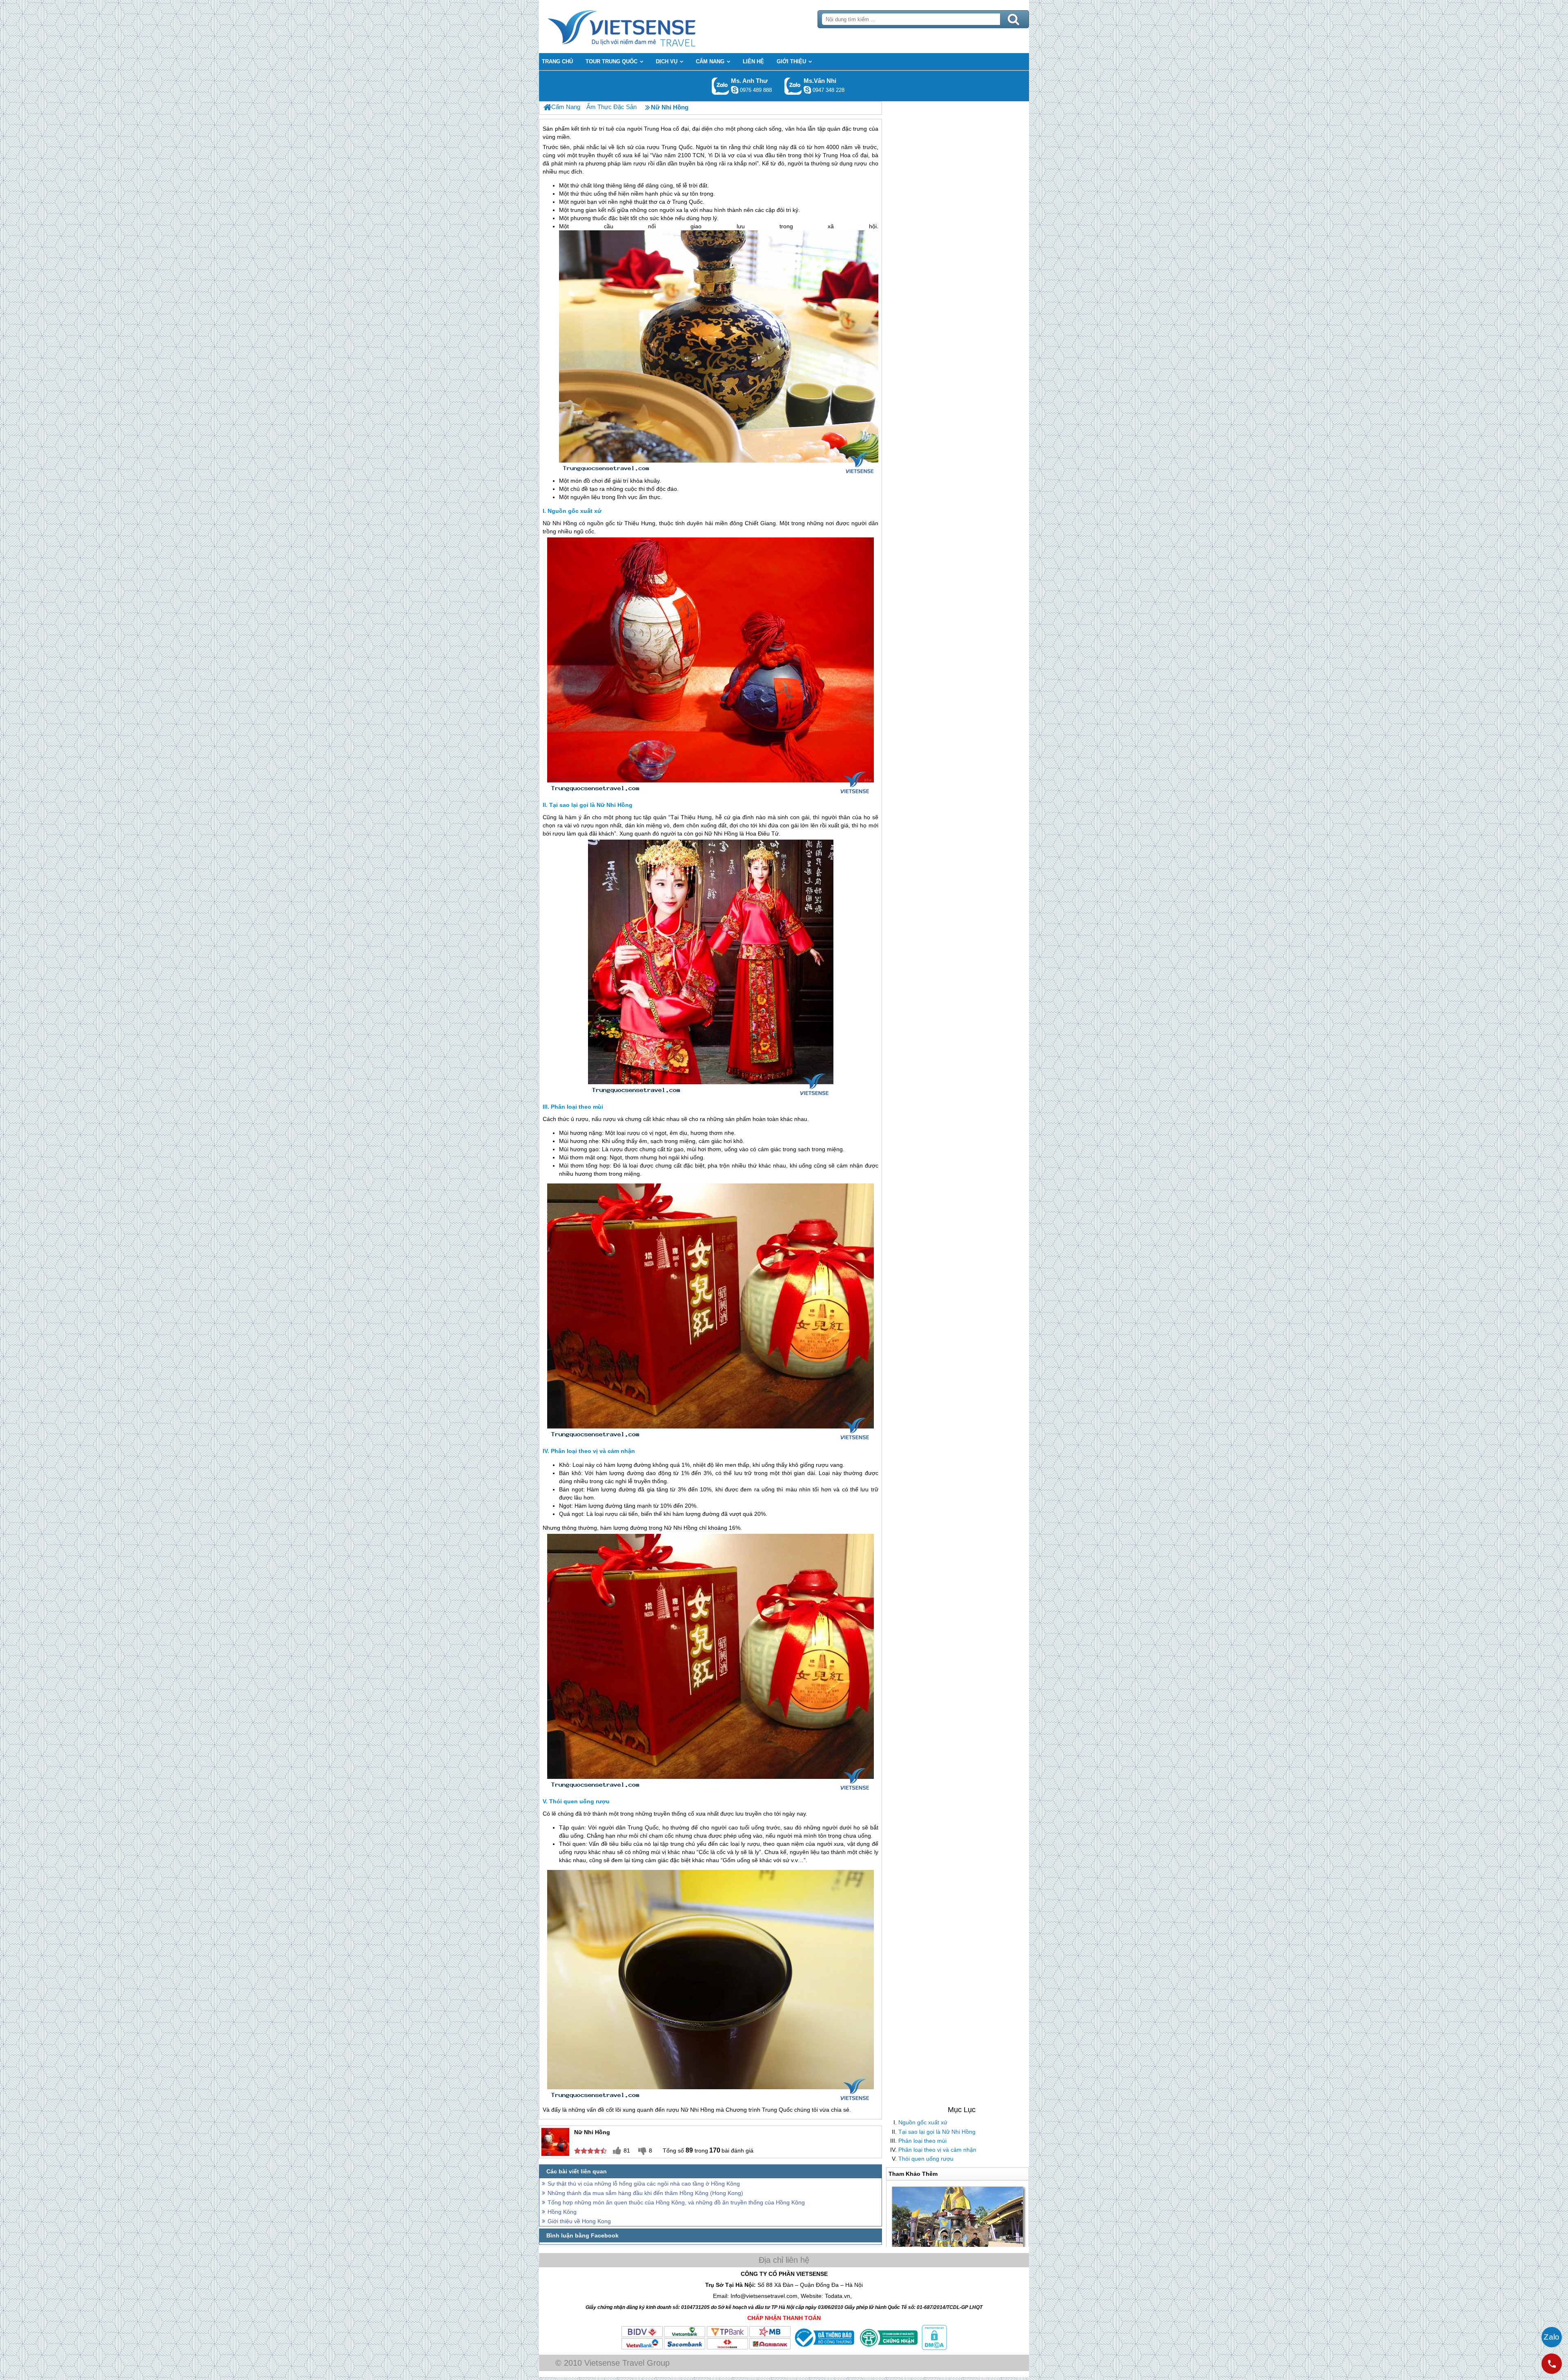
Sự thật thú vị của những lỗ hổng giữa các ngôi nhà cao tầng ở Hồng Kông (644, 2184)
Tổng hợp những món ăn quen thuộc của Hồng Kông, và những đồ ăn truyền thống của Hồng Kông (676, 2202)
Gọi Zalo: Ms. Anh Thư (721, 86)
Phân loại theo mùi (922, 2141)
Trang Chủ (642, 27)
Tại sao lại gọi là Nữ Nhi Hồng (937, 2132)
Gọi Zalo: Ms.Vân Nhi (793, 86)
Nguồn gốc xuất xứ (923, 2122)
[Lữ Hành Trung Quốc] (547, 107)
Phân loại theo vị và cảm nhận (937, 2150)
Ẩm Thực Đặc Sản (611, 107)
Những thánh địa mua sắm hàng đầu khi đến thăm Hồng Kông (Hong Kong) (645, 2193)
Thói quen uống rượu (926, 2159)
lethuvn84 (735, 90)
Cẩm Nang (566, 107)
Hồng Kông (562, 2212)
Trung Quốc (677, 147)
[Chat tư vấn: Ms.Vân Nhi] (807, 90)
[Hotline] (1552, 2364)
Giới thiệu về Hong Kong (579, 2221)
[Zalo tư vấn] (1552, 2337)
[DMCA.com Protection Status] (933, 2348)
